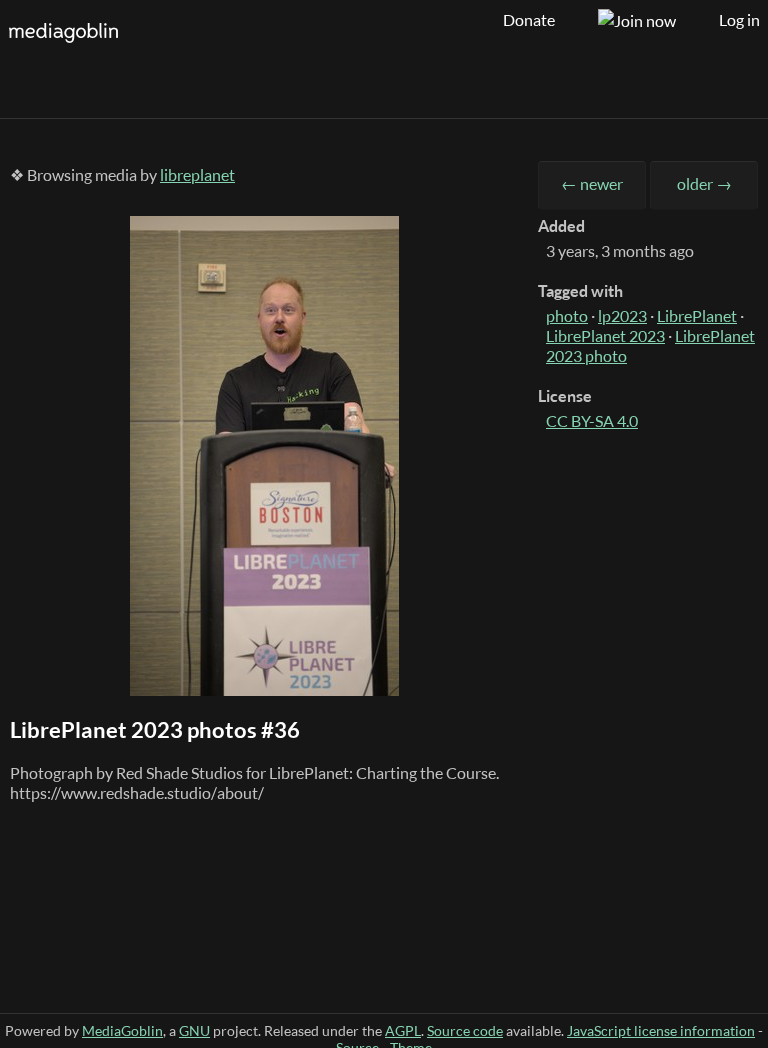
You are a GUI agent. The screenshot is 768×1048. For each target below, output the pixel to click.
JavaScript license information (661, 1030)
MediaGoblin (122, 1030)
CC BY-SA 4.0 (592, 421)
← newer (592, 184)
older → (704, 184)
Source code (465, 1030)
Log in (739, 20)
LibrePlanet (697, 316)
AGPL (403, 1030)
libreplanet (197, 175)
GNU (194, 1030)
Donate (529, 20)
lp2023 (622, 316)
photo (567, 316)
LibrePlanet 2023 (605, 336)
